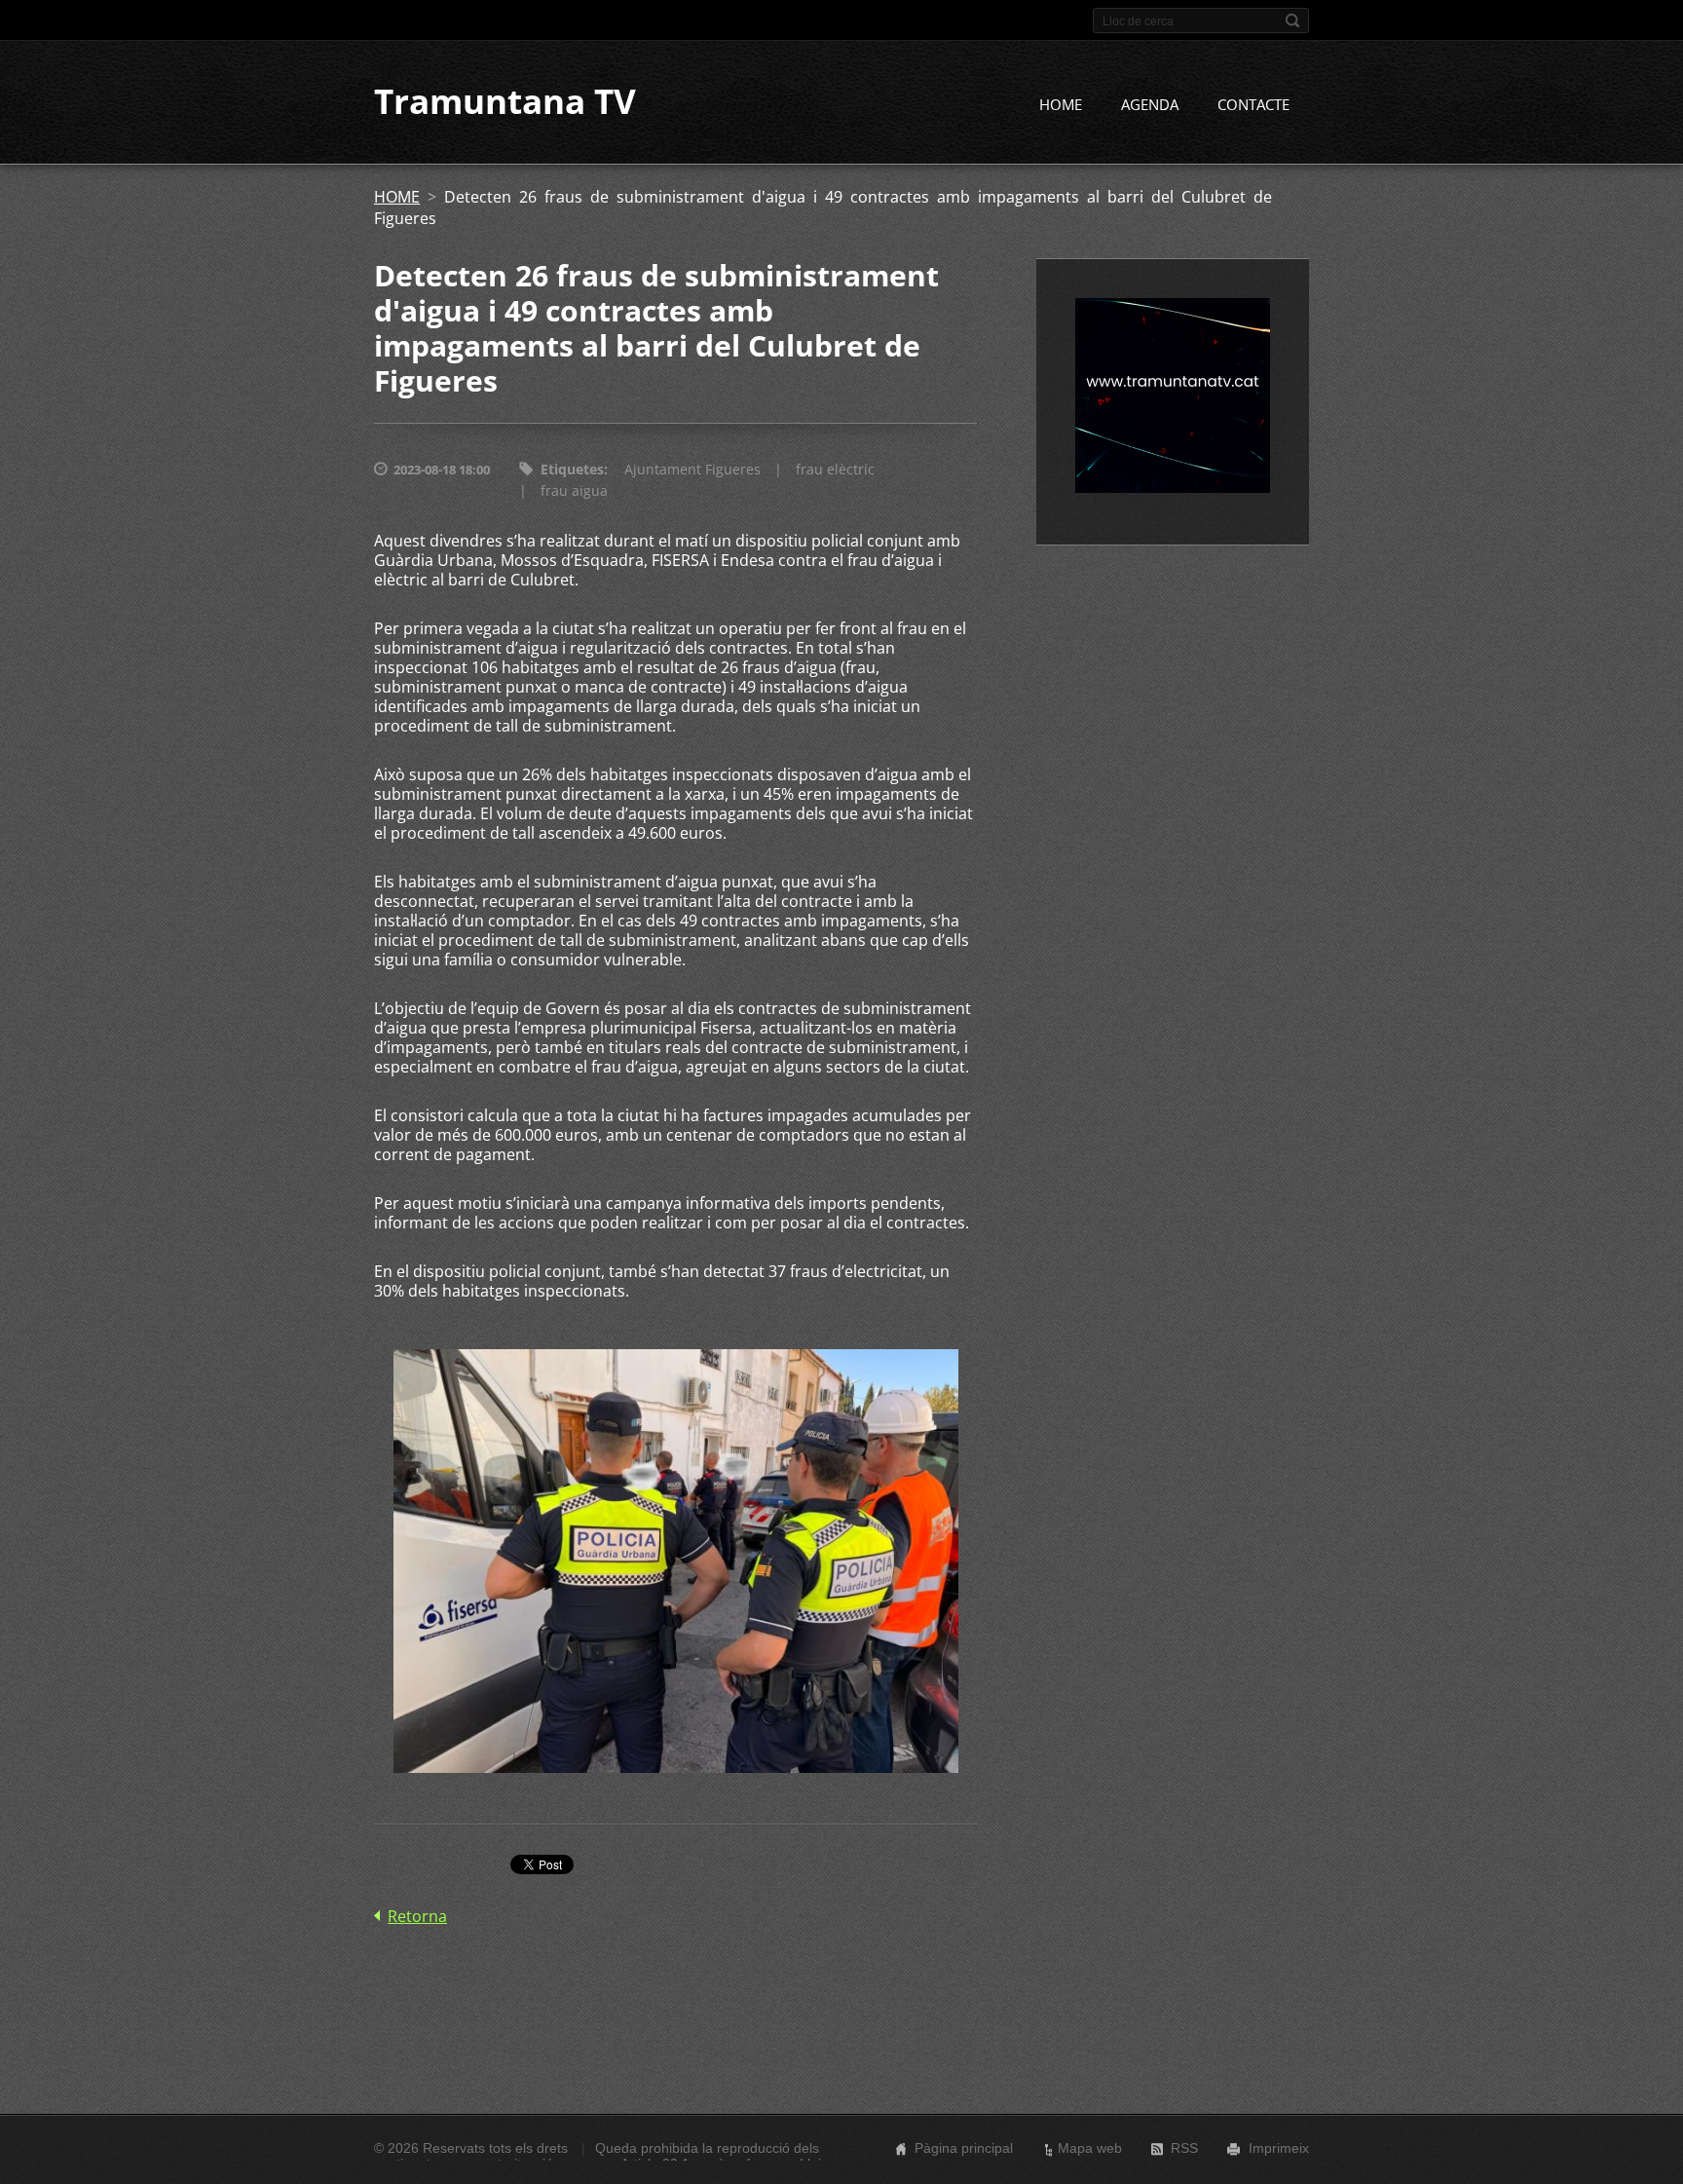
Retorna (417, 1916)
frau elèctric (835, 469)
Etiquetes (572, 469)
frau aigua (574, 490)
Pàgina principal (964, 2148)
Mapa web (1090, 2148)
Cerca (1292, 20)
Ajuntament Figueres (692, 469)
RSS (1184, 2148)
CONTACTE (1253, 104)
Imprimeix (1279, 2148)
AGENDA (1150, 104)
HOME (1061, 104)
